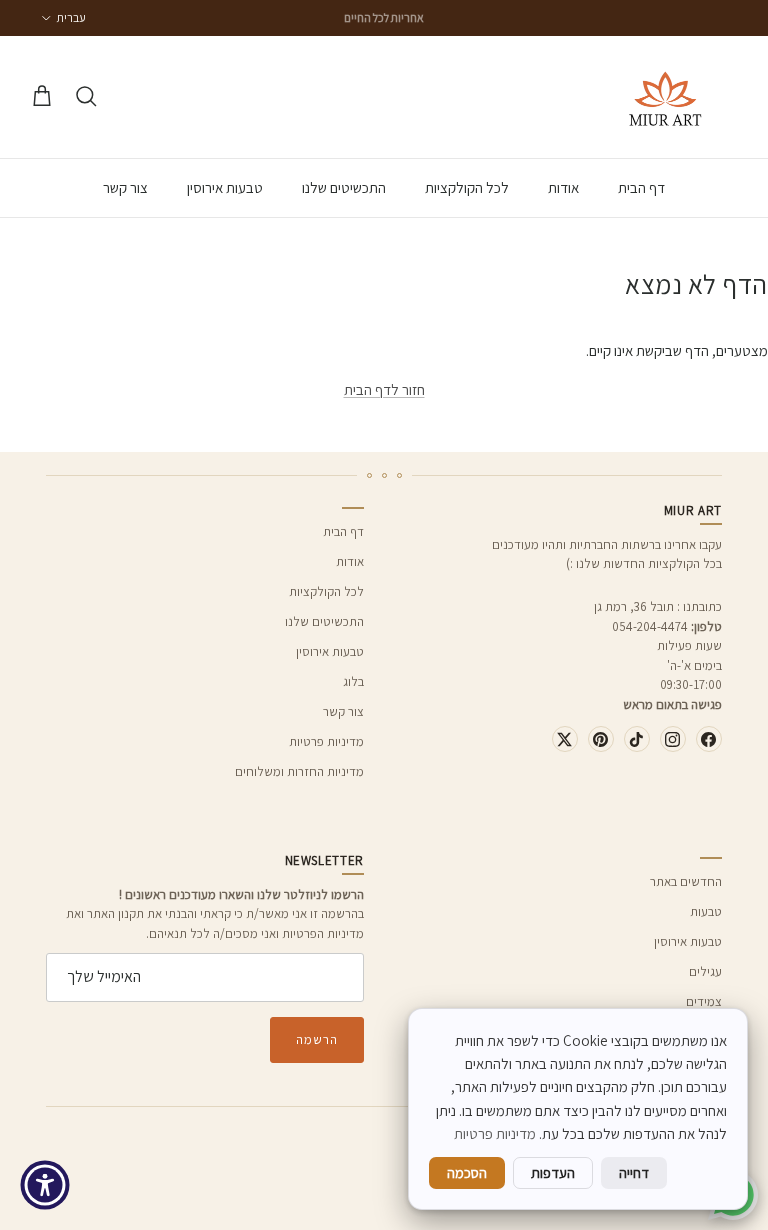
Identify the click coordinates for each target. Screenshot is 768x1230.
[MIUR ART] (665, 97)
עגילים (705, 971)
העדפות (553, 1172)
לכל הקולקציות (467, 187)
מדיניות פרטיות (326, 741)
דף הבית (641, 187)
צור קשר (125, 187)
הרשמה (317, 1039)
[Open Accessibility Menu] (45, 1185)
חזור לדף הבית (384, 389)
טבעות (706, 911)
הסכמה (467, 1172)
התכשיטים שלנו (344, 187)
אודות (563, 187)
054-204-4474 (650, 626)
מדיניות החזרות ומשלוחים (299, 771)
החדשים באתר (686, 881)
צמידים (704, 1001)
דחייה (634, 1172)
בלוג (353, 681)
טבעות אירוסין (225, 187)
